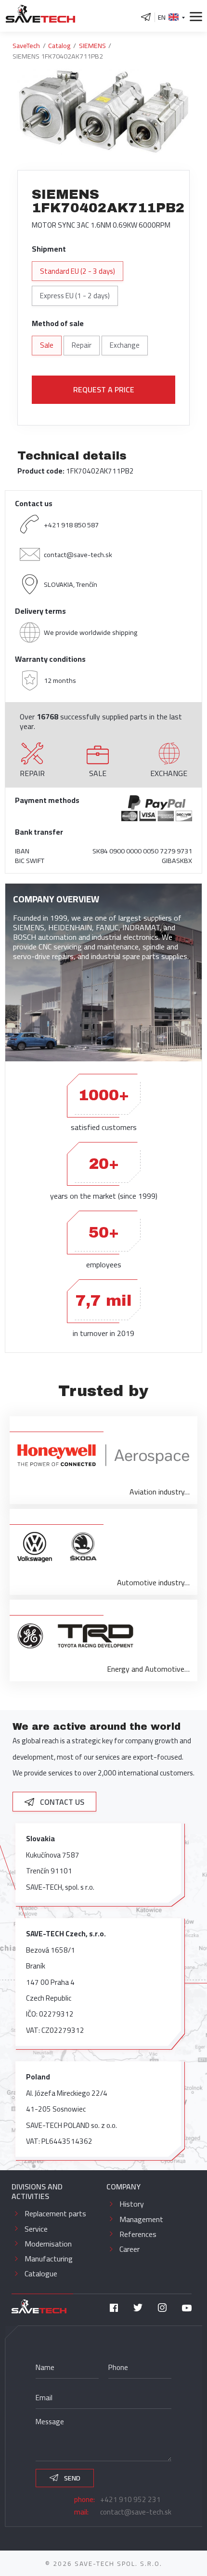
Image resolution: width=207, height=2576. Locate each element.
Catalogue (41, 2273)
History (132, 2204)
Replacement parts (55, 2213)
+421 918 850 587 (71, 525)
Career (129, 2249)
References (138, 2234)
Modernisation (48, 2244)
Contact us (61, 1802)
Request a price (104, 389)
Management (141, 2219)
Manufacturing (49, 2259)
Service (36, 2229)
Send (71, 2478)
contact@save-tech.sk (78, 554)
